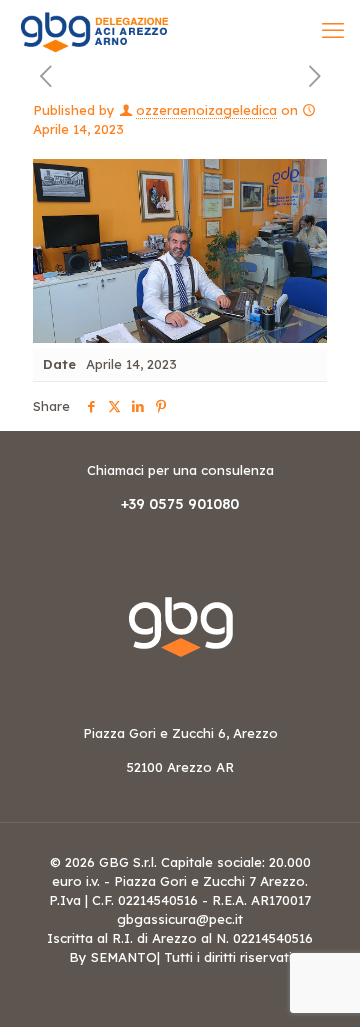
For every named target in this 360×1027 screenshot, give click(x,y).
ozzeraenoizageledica (206, 110)
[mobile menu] (333, 30)
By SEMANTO (113, 957)
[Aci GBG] (94, 30)
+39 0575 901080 (180, 504)
